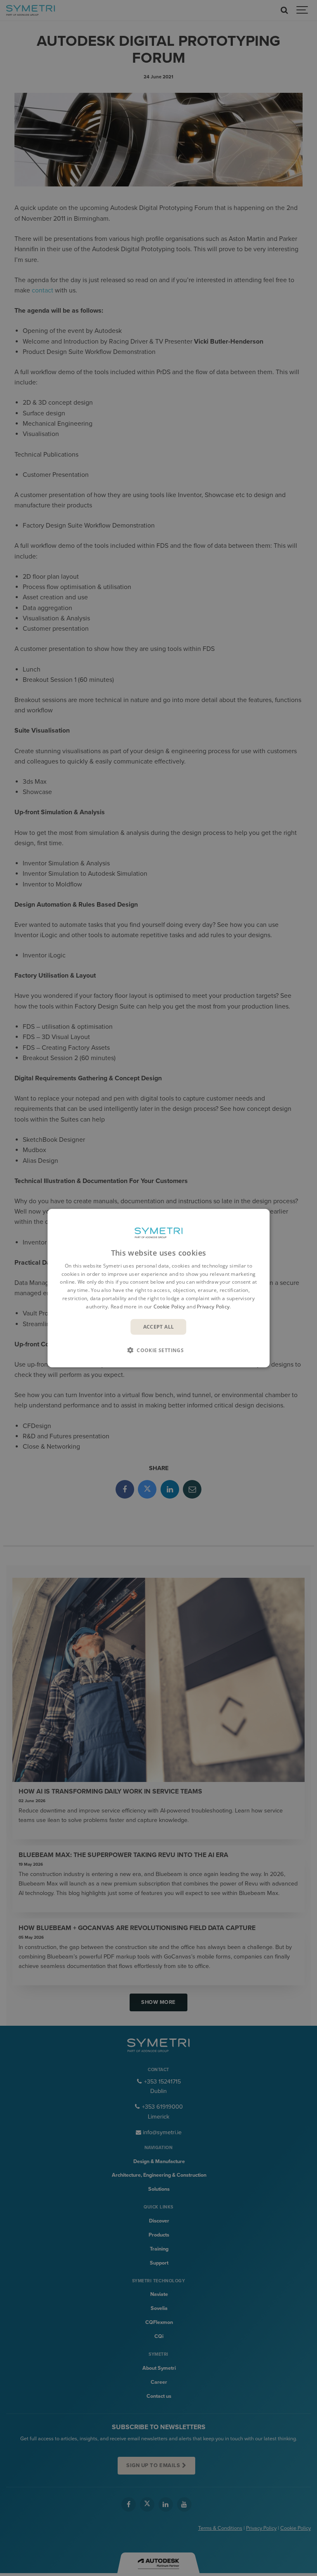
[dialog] (158, 1288)
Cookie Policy (169, 1307)
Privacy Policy (213, 1307)
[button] (158, 1350)
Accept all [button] (159, 1326)
